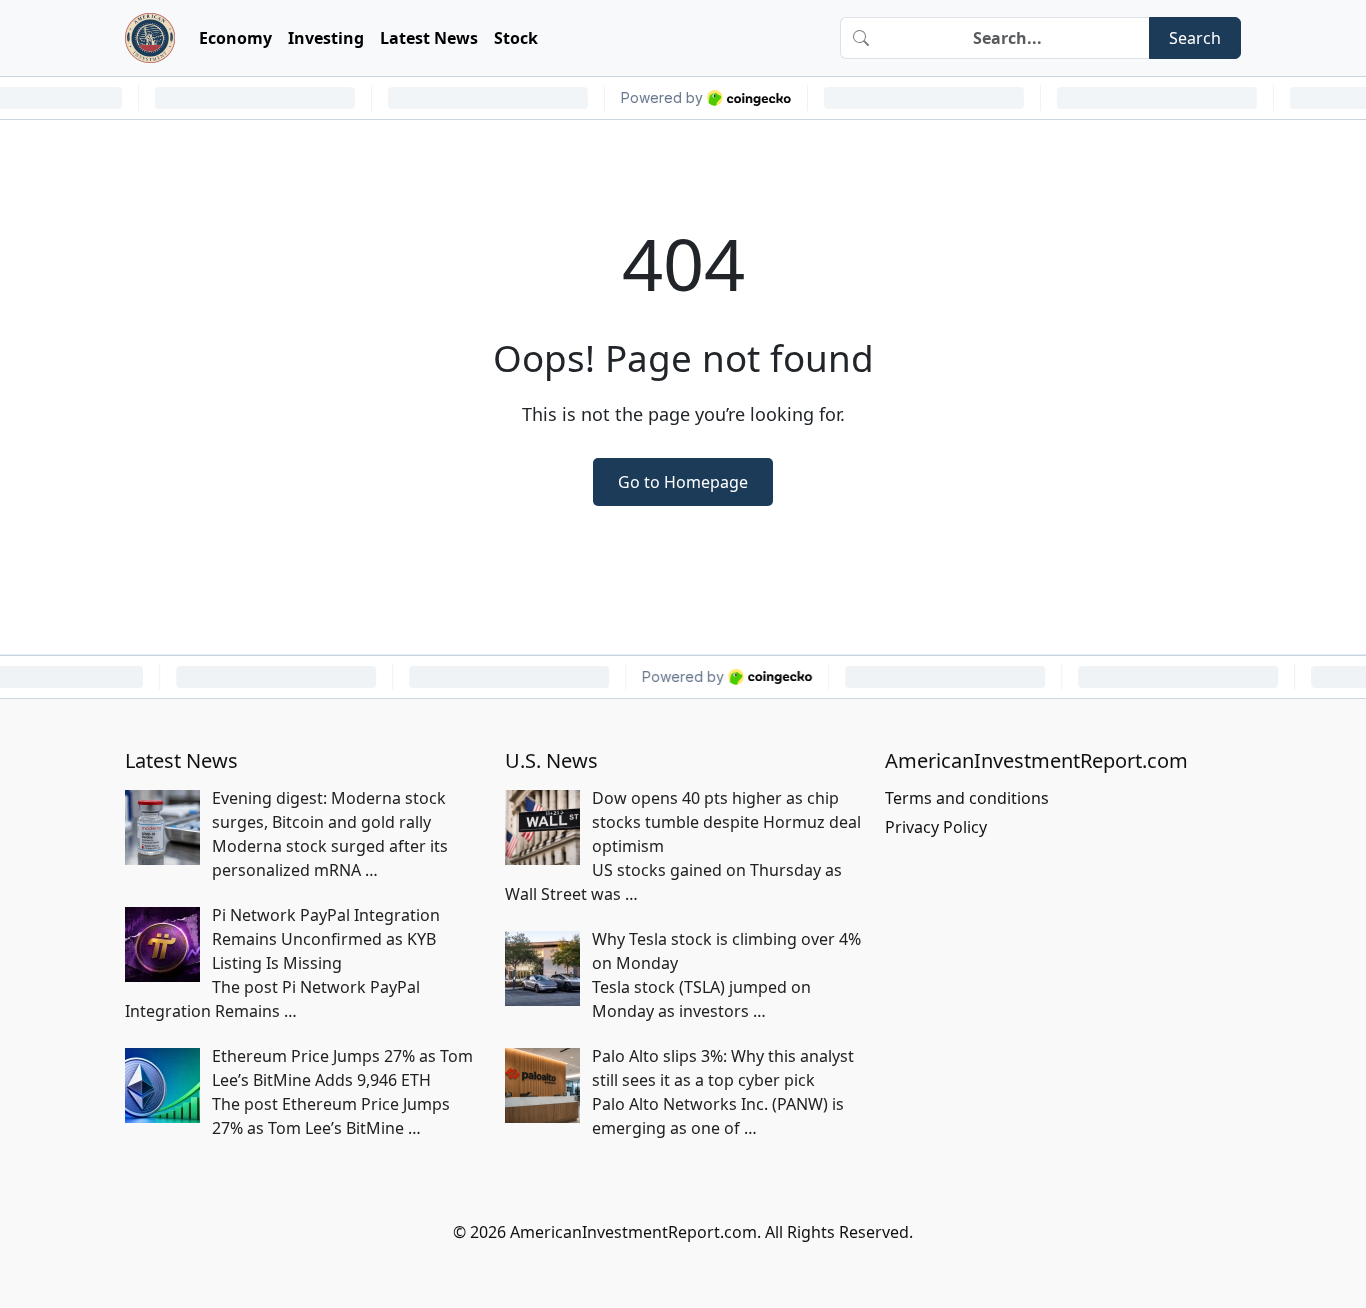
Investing (326, 38)
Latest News (429, 38)
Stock (516, 38)
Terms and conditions (967, 798)
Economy (235, 38)
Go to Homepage (683, 482)
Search (1195, 38)
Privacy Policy (936, 827)
